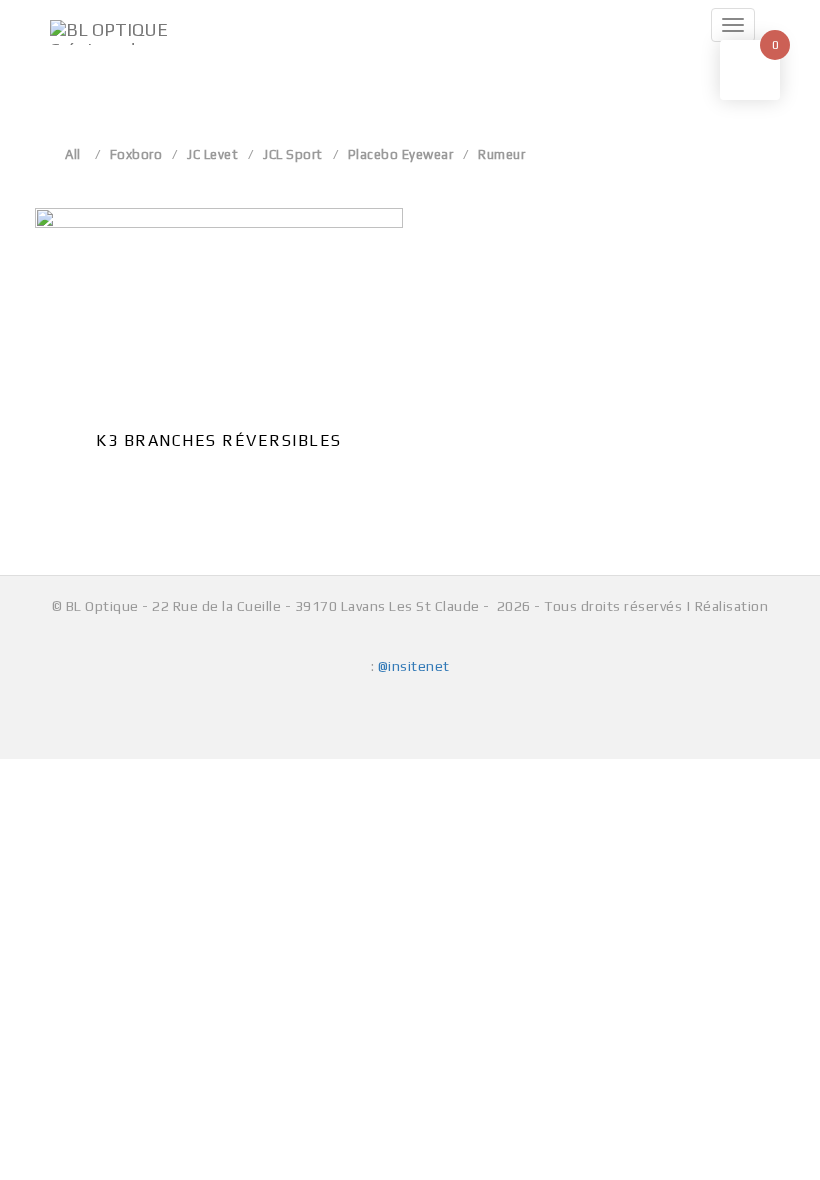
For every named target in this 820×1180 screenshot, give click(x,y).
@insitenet (414, 666)
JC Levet (212, 154)
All (73, 154)
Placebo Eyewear (401, 154)
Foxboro (136, 154)
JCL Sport (293, 154)
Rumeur (501, 154)
